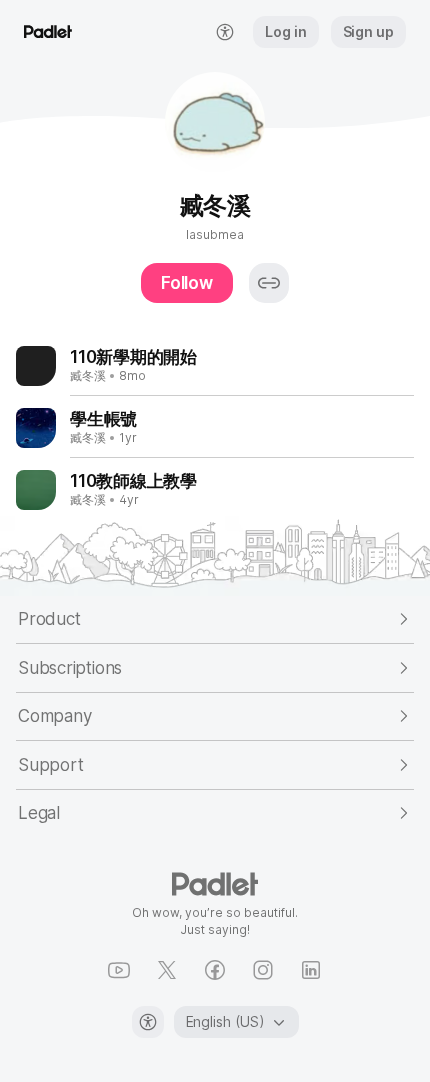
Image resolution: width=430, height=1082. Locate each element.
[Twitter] (167, 970)
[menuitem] (225, 32)
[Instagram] (263, 970)
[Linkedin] (311, 970)
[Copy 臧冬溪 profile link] (269, 283)
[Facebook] (215, 970)
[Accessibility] (148, 1022)
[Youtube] (119, 970)
